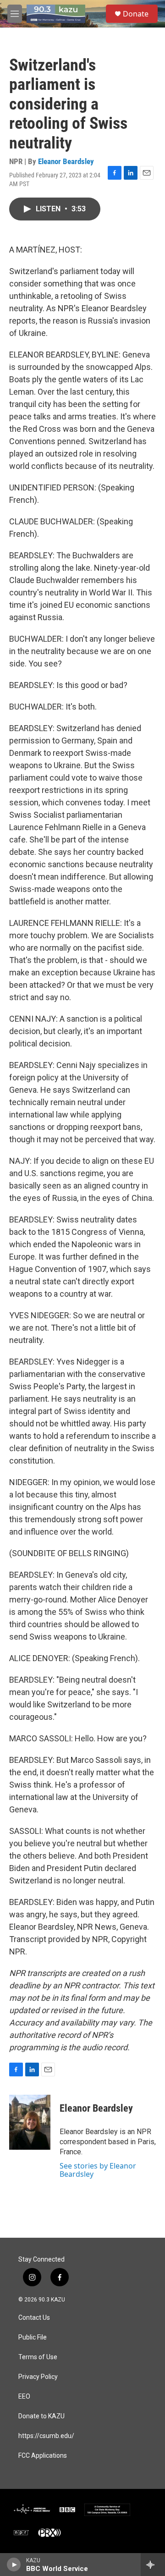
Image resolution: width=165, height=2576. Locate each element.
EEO (24, 2397)
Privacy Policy (38, 2377)
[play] (14, 2565)
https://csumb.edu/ (46, 2436)
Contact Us (34, 2318)
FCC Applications (43, 2456)
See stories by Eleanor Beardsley (98, 2170)
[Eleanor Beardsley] (30, 2122)
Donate (136, 14)
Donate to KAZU (41, 2416)
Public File (33, 2337)
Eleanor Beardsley (66, 161)
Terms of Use (38, 2357)
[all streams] (153, 2565)
